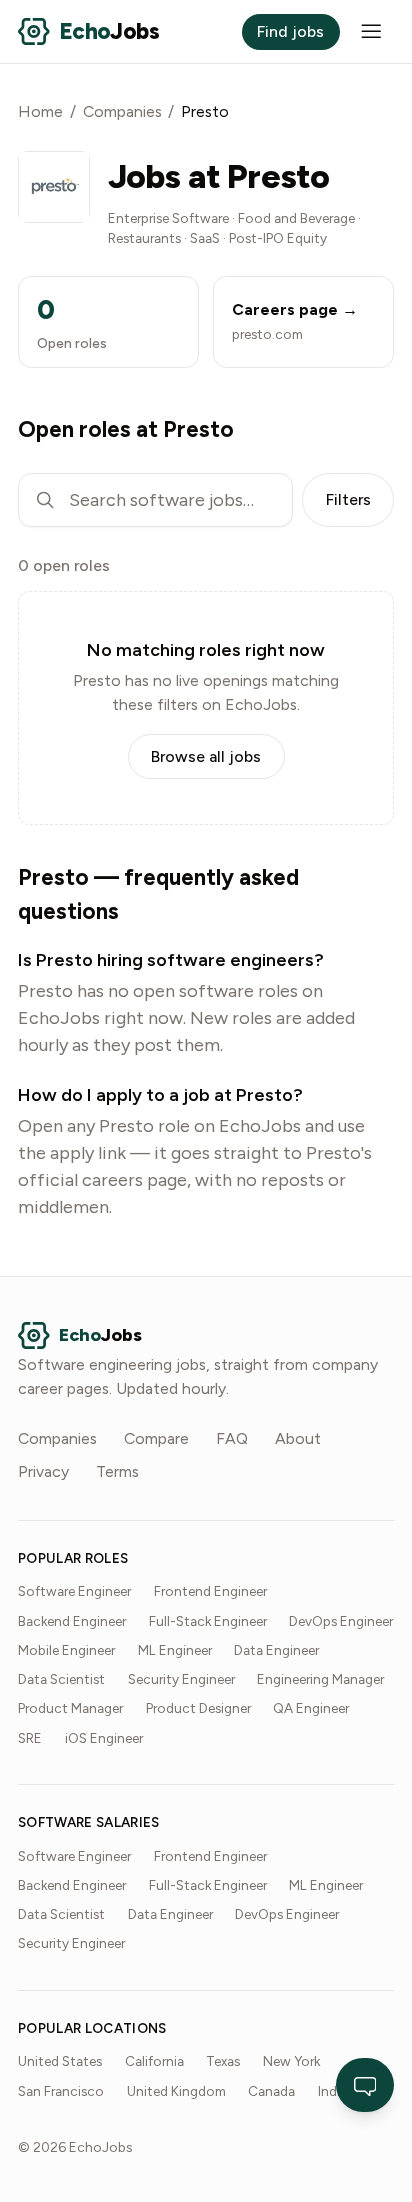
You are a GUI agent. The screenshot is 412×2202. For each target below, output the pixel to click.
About (298, 1438)
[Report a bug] (365, 2085)
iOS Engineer (104, 1738)
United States (60, 2061)
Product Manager (70, 1708)
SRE (30, 1738)
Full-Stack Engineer (208, 1621)
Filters (348, 499)
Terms (117, 1471)
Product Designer (198, 1708)
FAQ (232, 1438)
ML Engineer (175, 1650)
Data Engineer (276, 1650)
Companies (122, 111)
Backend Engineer (72, 1621)
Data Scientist (61, 1679)
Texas (223, 2061)
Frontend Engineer (210, 1591)
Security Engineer (181, 1679)
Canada (271, 2091)
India (332, 2091)
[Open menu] (371, 31)
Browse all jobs (206, 756)
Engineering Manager (320, 1679)
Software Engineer (74, 1591)
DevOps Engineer (341, 1621)
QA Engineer (311, 1708)
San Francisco (61, 2091)
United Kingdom (176, 2091)
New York (291, 2061)
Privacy (43, 1471)
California (154, 2061)
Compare (156, 1438)
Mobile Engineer (66, 1650)
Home (40, 111)
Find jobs (290, 31)
